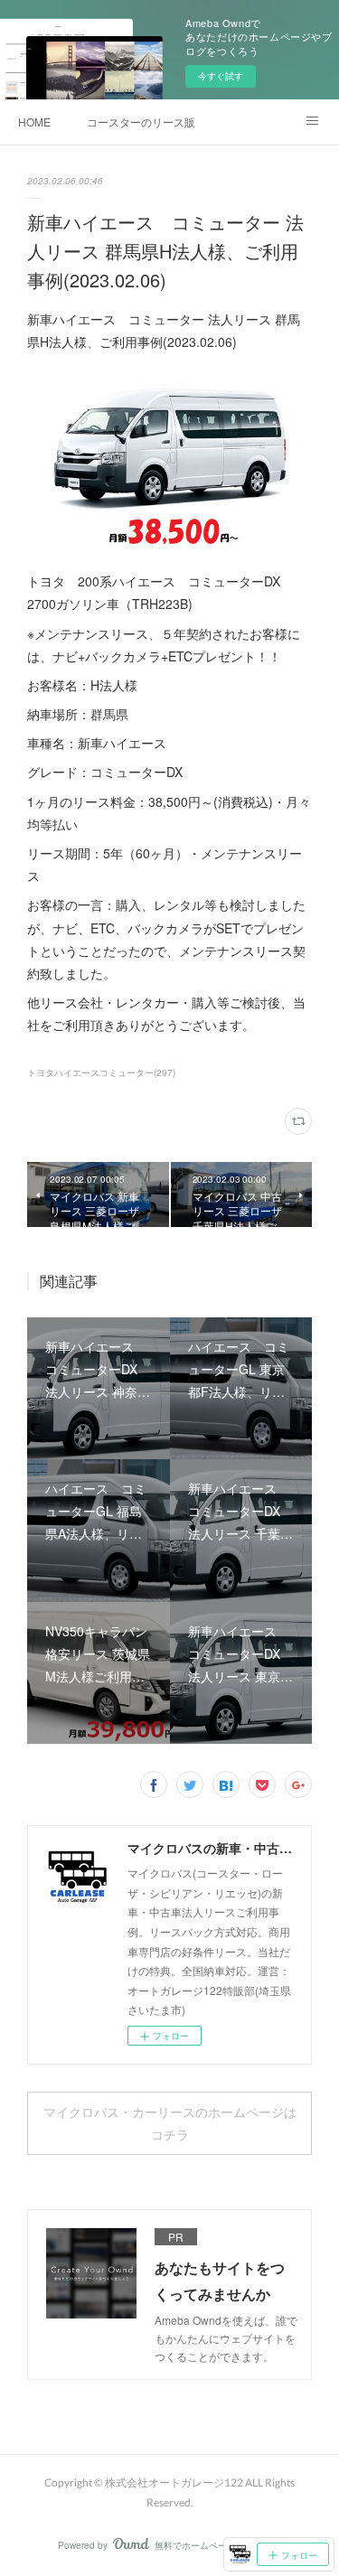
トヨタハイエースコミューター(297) (101, 1073)
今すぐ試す (221, 76)
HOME (34, 122)
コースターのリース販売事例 (141, 122)
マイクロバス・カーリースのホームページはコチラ (170, 2123)
